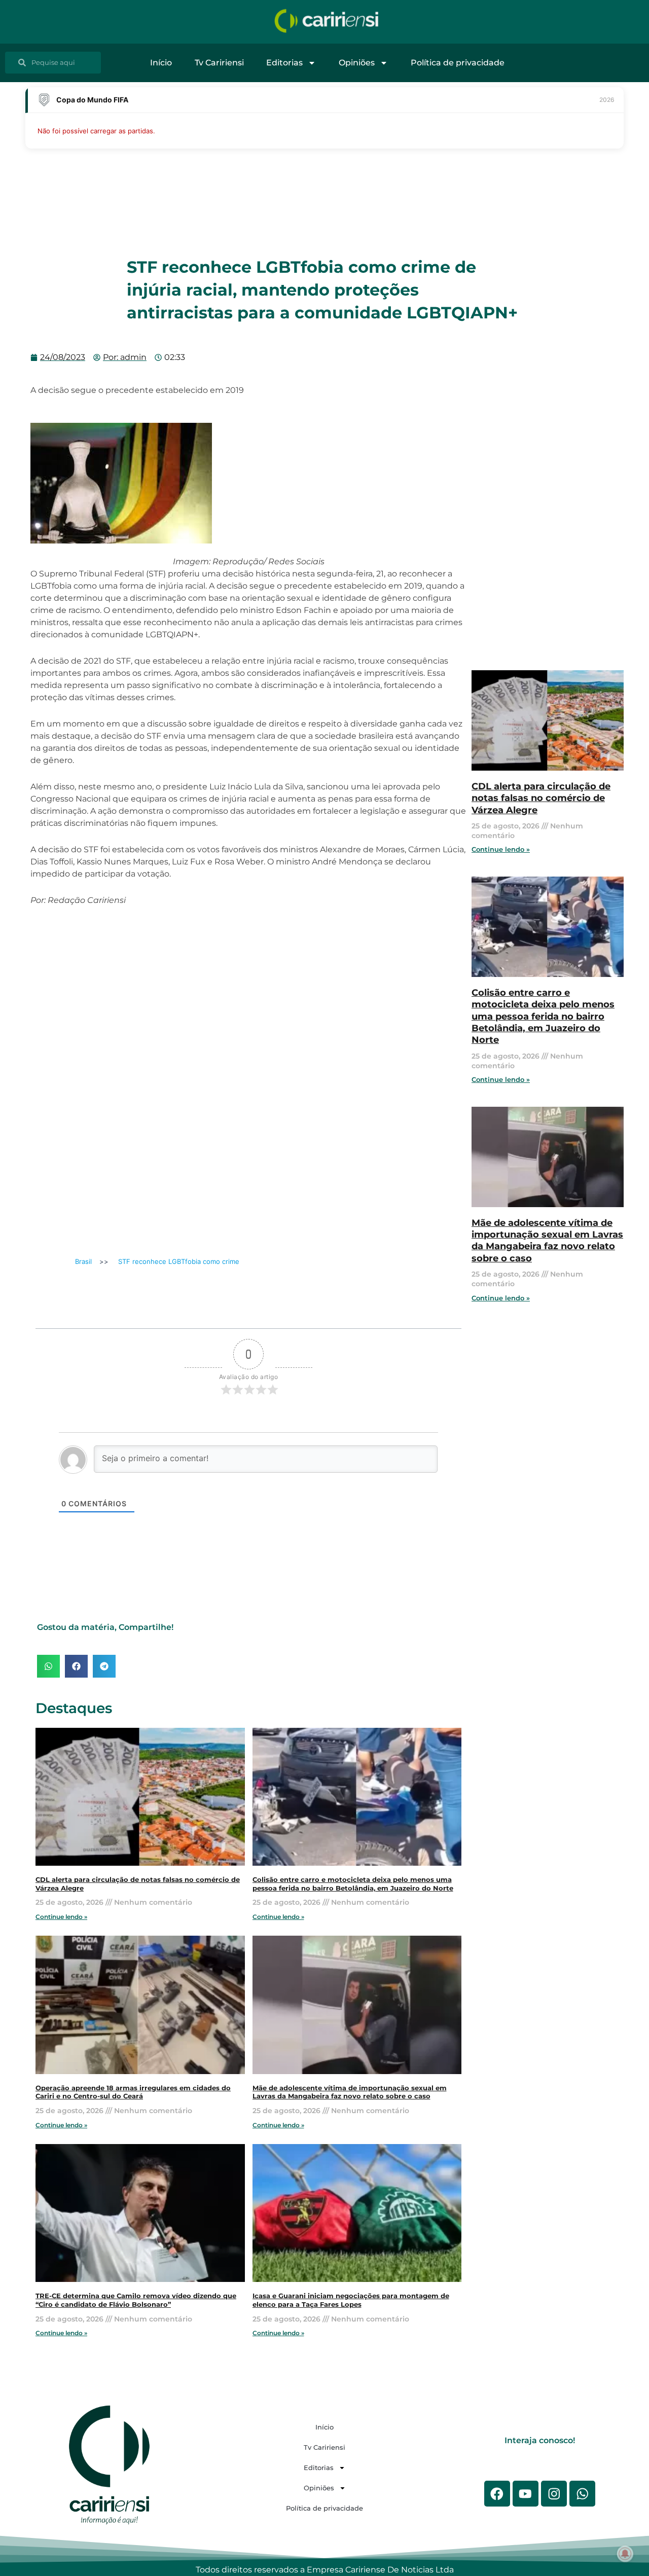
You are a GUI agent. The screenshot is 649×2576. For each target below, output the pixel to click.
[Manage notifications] (625, 2554)
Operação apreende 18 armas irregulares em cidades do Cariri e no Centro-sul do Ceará (133, 2092)
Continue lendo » (61, 1917)
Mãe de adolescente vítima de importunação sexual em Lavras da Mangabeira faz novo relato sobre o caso (350, 2092)
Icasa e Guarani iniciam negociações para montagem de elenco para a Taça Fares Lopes (351, 2300)
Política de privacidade (458, 63)
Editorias (284, 63)
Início (161, 63)
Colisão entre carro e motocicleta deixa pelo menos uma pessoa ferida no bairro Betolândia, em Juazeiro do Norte (353, 1884)
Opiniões (357, 63)
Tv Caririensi (219, 63)
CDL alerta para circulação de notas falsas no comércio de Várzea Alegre (541, 798)
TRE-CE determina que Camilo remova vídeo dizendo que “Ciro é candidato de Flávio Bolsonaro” (136, 2300)
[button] (48, 1666)
